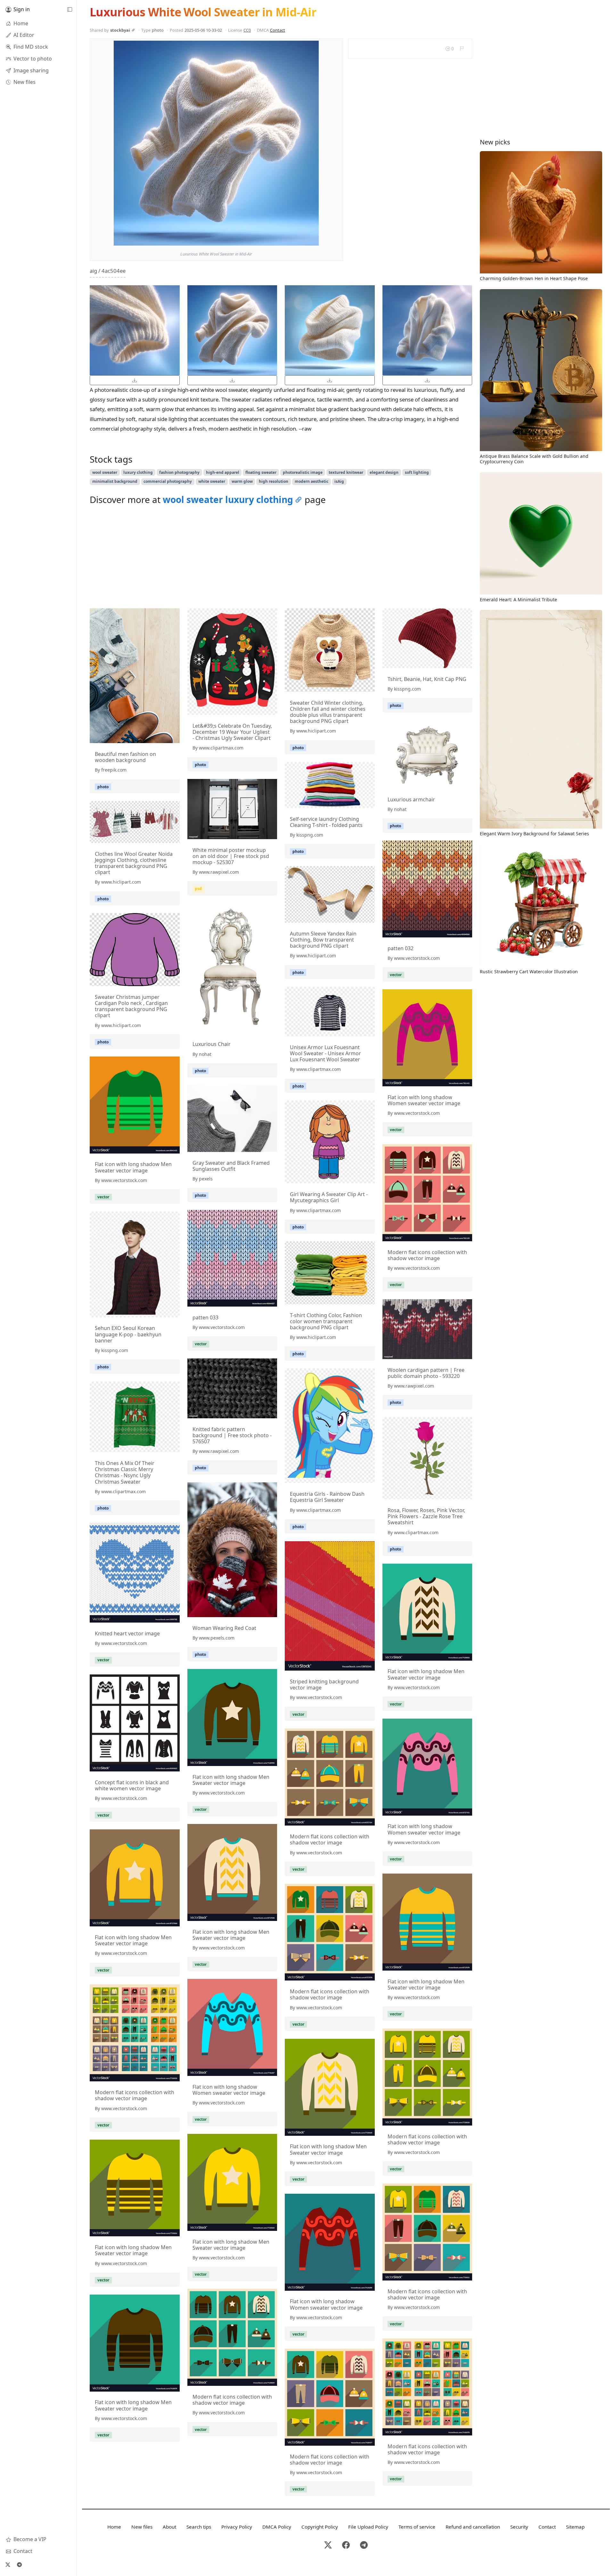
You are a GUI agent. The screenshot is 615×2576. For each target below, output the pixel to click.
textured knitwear (346, 472)
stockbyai (120, 30)
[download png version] (135, 380)
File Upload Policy (368, 2527)
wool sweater (105, 472)
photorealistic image (303, 472)
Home (114, 2527)
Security (519, 2527)
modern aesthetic (312, 481)
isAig (339, 481)
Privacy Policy (237, 2527)
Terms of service (417, 2527)
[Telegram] (19, 2564)
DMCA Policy (277, 2527)
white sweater (212, 481)
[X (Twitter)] (8, 2564)
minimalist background (115, 481)
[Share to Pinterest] (312, 239)
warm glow (242, 481)
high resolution (274, 481)
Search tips (199, 2527)
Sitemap (575, 2527)
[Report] (462, 49)
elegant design (384, 472)
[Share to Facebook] (301, 239)
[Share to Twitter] (289, 239)
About (169, 2527)
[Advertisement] (281, 558)
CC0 (247, 30)
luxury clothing (138, 472)
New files (142, 2527)
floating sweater (261, 472)
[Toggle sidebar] (70, 10)
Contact (278, 30)
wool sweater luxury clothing (228, 499)
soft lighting (417, 472)
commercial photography (168, 481)
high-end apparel (223, 472)
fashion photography (179, 472)
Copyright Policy (320, 2527)
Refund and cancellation (473, 2527)
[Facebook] (346, 2545)
